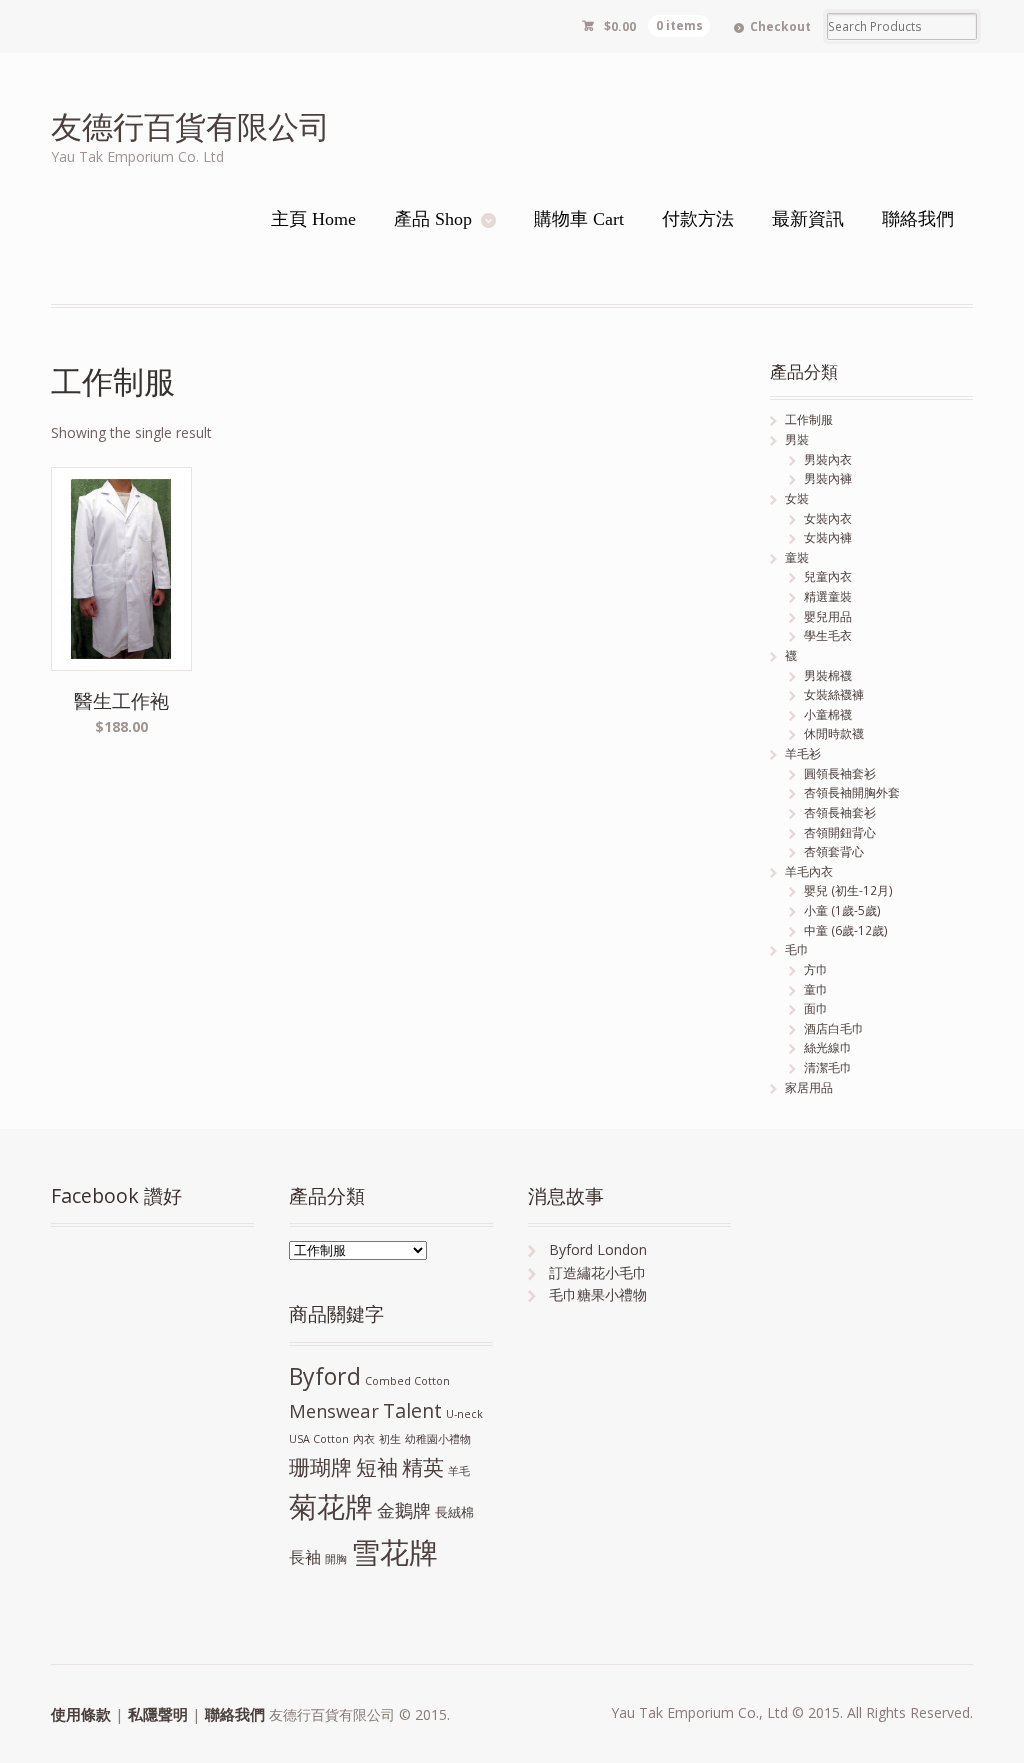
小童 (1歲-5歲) (842, 910)
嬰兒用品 (828, 616)
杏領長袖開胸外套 (852, 792)
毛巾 (797, 949)
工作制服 (809, 419)
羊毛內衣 (809, 871)
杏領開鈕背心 (840, 832)
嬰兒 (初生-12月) (848, 890)
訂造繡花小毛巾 (598, 1272)
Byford (325, 1376)
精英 (423, 1466)
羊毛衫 (803, 753)
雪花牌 (394, 1552)
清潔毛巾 (828, 1067)
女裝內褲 (828, 537)
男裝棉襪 (828, 675)
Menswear (334, 1410)
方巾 (816, 969)
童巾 (816, 989)
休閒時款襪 (834, 733)
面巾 (816, 1008)
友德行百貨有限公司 (190, 125)
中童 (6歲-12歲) (846, 930)
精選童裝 (828, 596)
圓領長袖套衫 (840, 773)
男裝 (797, 439)
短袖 (377, 1467)
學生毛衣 (828, 635)
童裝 (797, 557)
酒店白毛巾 (834, 1028)
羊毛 (459, 1471)
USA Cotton (319, 1439)
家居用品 (809, 1087)
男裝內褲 (828, 478)
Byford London (598, 1249)
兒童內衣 (828, 576)
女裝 (797, 498)
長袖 (305, 1557)
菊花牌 (331, 1506)
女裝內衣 (828, 518)
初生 (390, 1439)
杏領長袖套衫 (840, 812)
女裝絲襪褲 (834, 694)
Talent (412, 1410)
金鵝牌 (404, 1509)
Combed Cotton (407, 1381)
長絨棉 (454, 1512)
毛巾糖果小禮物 (598, 1294)
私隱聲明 (158, 1714)
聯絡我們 (235, 1714)
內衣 (364, 1439)
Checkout (780, 26)
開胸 (336, 1559)
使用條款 (81, 1714)
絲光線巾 (828, 1047)
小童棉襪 (828, 714)
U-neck (464, 1414)
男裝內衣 (828, 459)
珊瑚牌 (320, 1467)
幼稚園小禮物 (438, 1439)
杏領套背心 (834, 851)
